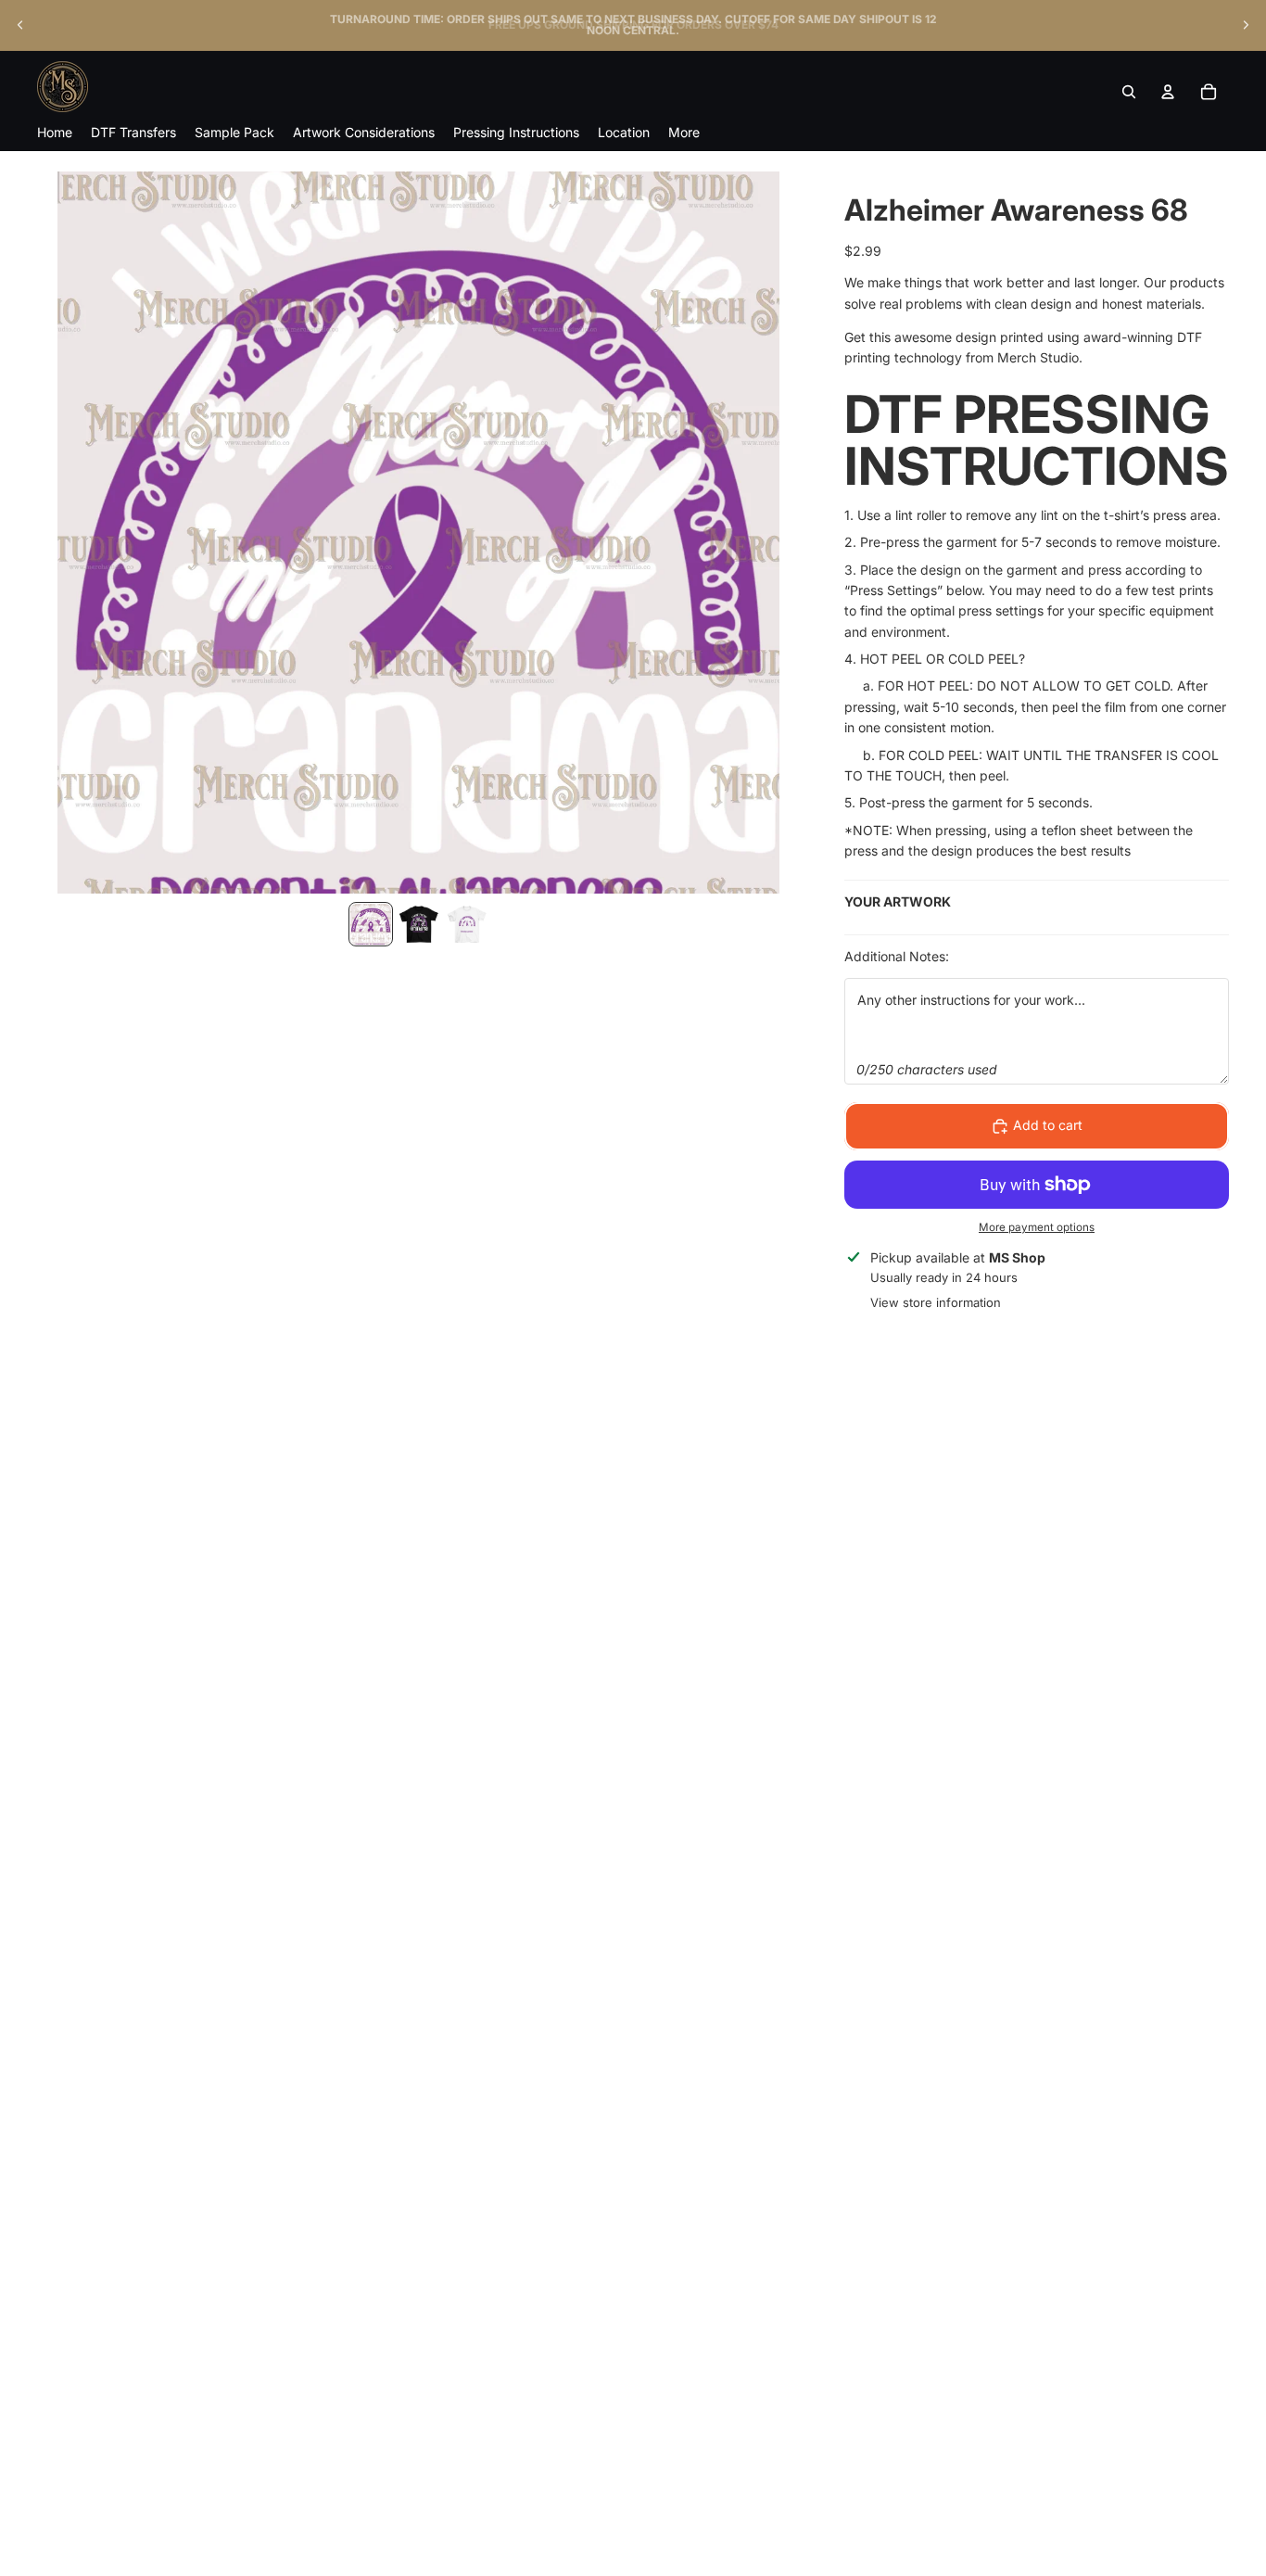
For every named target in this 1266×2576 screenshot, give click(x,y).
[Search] (1129, 92)
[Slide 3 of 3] (467, 924)
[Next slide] (1246, 25)
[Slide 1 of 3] (371, 924)
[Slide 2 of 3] (419, 924)
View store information (936, 1302)
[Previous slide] (20, 25)
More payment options (1037, 1227)
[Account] (1168, 92)
